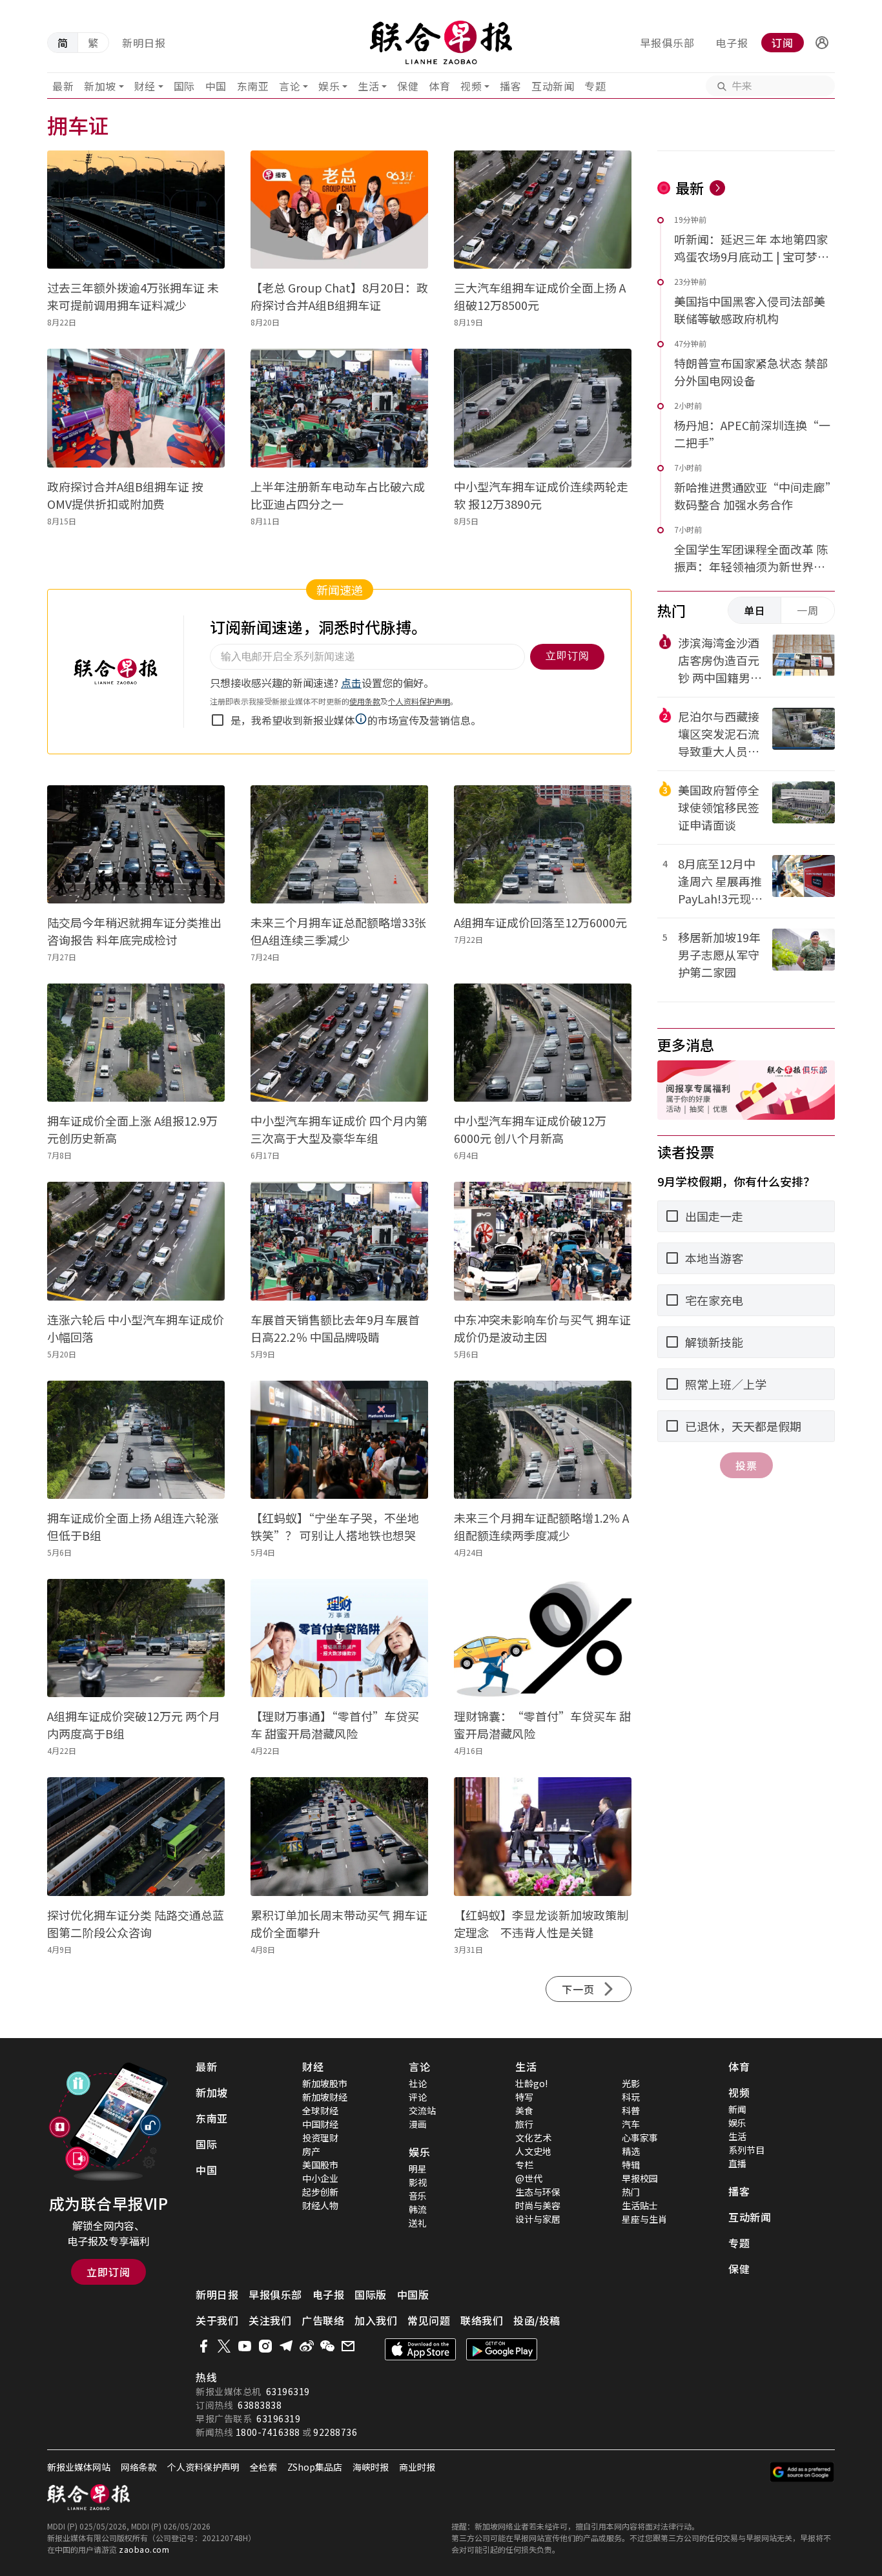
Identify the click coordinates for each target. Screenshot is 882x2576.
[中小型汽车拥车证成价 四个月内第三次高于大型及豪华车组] (339, 1043)
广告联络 (323, 2320)
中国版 (413, 2294)
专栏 (524, 2165)
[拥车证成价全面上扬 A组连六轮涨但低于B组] (136, 1440)
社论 (418, 2083)
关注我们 (270, 2320)
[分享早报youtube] (245, 2346)
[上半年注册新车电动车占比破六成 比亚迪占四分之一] (339, 408)
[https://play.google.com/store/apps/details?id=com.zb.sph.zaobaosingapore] (502, 2349)
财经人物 (320, 2205)
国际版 (371, 2294)
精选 (631, 2151)
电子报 (732, 43)
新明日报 (144, 43)
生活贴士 (640, 2205)
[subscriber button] (822, 43)
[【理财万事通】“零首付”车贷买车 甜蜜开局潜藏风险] (339, 1638)
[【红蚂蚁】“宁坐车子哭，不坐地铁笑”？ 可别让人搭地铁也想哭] (339, 1440)
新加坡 (100, 86)
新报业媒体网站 (79, 2467)
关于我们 (217, 2320)
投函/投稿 (537, 2320)
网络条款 (139, 2467)
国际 (184, 86)
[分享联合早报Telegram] (286, 2346)
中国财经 (320, 2124)
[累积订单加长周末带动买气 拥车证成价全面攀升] (339, 1836)
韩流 (418, 2209)
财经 (145, 86)
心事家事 (640, 2138)
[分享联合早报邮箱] (348, 2346)
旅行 (524, 2124)
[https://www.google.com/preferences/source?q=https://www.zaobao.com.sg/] (802, 2472)
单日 (755, 610)
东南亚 (253, 86)
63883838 (260, 2405)
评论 (418, 2097)
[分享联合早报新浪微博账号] (307, 2346)
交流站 (422, 2110)
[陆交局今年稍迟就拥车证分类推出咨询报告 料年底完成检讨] (136, 844)
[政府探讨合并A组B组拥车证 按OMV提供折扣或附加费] (136, 408)
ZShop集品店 (315, 2467)
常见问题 (429, 2320)
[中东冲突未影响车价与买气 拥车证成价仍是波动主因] (543, 1241)
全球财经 (320, 2110)
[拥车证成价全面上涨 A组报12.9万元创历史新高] (136, 1043)
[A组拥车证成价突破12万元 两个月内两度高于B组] (136, 1638)
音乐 (418, 2196)
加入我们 (376, 2320)
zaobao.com (144, 2549)
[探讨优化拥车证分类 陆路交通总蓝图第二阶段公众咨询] (136, 1836)
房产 (311, 2151)
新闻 (737, 2109)
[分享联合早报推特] (224, 2346)
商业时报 (417, 2467)
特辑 (631, 2165)
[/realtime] (717, 188)
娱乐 (329, 86)
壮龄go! (531, 2083)
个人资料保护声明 (203, 2467)
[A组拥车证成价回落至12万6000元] (543, 844)
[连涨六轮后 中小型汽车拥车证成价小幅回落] (136, 1241)
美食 (524, 2110)
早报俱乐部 (667, 43)
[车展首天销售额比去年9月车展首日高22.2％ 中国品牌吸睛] (339, 1241)
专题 (595, 86)
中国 (216, 86)
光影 (631, 2083)
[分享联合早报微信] (327, 2346)
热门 (631, 2192)
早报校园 (640, 2178)
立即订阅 (108, 2272)
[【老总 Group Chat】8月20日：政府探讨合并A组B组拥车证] (339, 210)
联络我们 (482, 2320)
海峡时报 (371, 2467)
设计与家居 (538, 2219)
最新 (63, 86)
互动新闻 (553, 86)
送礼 (418, 2223)
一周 (808, 610)
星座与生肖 (644, 2219)
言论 (290, 86)
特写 (524, 2097)
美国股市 (320, 2165)
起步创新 (320, 2192)
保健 (408, 86)
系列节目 (746, 2150)
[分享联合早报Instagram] (265, 2346)
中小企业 (320, 2178)
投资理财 (320, 2138)
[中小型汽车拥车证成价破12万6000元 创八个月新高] (543, 1043)
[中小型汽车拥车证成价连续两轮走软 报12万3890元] (543, 408)
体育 (439, 86)
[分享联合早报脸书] (203, 2346)
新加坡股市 (325, 2083)
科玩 (631, 2097)
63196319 (288, 2391)
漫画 (418, 2124)
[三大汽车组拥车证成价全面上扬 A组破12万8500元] (543, 210)
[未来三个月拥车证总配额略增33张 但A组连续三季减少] (339, 844)
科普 (631, 2110)
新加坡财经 (325, 2097)
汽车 (631, 2124)
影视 (418, 2182)
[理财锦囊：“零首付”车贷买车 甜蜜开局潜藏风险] (543, 1638)
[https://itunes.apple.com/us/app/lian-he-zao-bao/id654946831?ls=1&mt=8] (420, 2349)
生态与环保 (538, 2192)
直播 (737, 2163)
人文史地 (533, 2151)
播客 (510, 86)
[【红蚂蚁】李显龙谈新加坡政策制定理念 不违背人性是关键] (543, 1836)
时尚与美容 (538, 2205)
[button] (822, 43)
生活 (368, 86)
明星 (418, 2169)
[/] (441, 43)
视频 (471, 86)
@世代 (529, 2178)
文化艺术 (533, 2138)
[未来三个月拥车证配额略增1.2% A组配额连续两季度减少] (543, 1440)
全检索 (263, 2467)
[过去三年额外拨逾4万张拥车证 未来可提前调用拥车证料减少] (136, 210)
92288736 (335, 2432)
